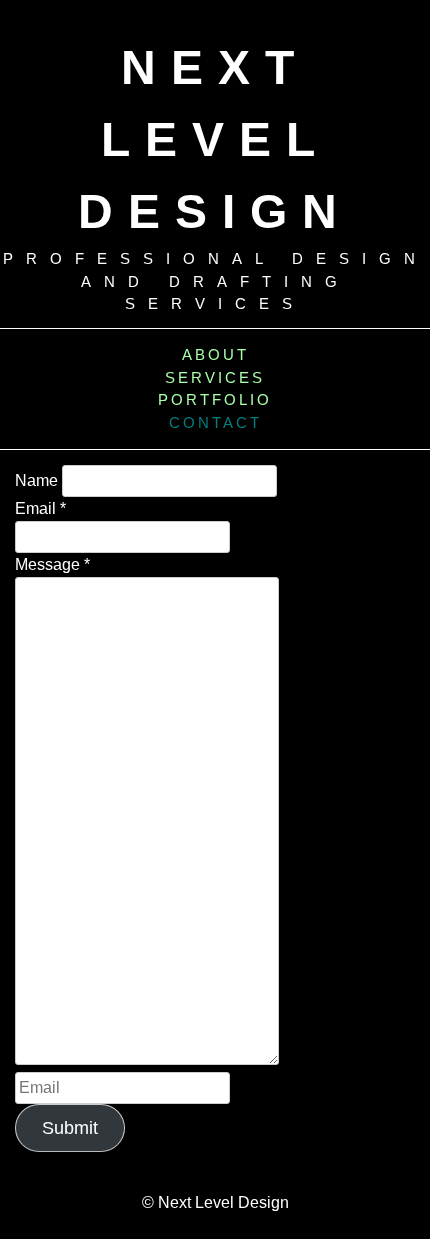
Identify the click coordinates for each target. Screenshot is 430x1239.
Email (40, 508)
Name (36, 480)
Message (52, 564)
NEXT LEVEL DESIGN (215, 139)
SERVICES (215, 377)
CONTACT (215, 422)
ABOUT (215, 354)
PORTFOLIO (215, 399)
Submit (70, 1128)
